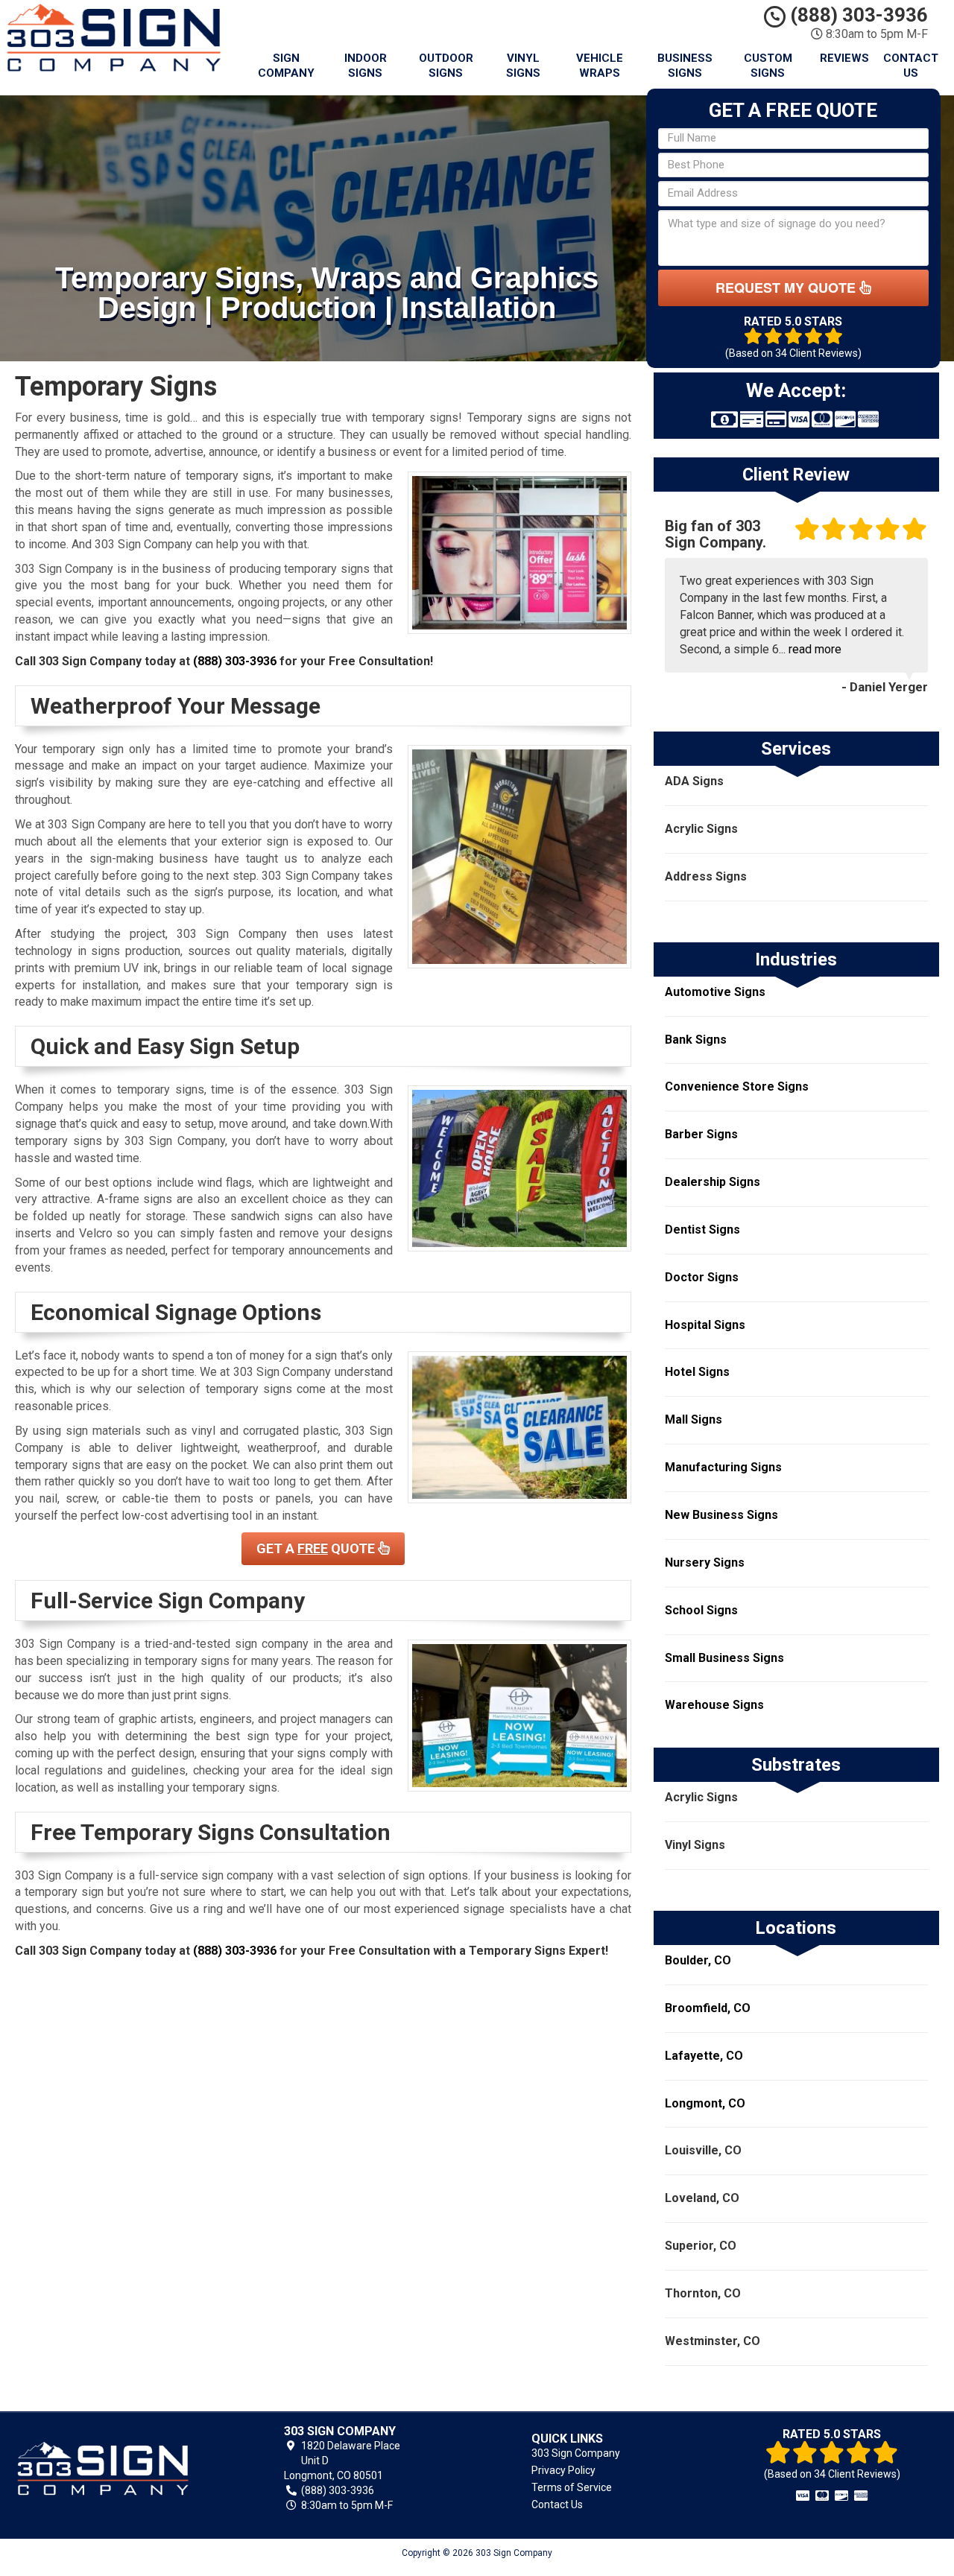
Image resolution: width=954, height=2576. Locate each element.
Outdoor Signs (446, 66)
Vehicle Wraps (600, 66)
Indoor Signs (366, 66)
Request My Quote (787, 288)
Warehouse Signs (714, 1705)
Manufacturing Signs (723, 1467)
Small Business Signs (724, 1658)
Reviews (844, 58)
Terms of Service (572, 2487)
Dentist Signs (702, 1230)
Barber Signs (701, 1134)
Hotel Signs (697, 1372)
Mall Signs (694, 1419)
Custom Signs (768, 66)
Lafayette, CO (704, 2056)
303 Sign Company (576, 2453)
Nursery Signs (705, 1563)
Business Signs (685, 66)
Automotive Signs (715, 992)
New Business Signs (721, 1515)
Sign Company (286, 66)
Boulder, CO (698, 1960)
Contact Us (911, 66)
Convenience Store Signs (737, 1086)
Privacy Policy (563, 2470)
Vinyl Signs (523, 66)
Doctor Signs (702, 1277)
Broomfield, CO (708, 2008)
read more (815, 649)
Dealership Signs (713, 1182)
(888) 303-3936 (857, 15)
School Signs (701, 1610)
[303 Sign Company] (122, 2469)
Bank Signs (696, 1040)
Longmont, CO (705, 2103)
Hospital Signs (705, 1325)
